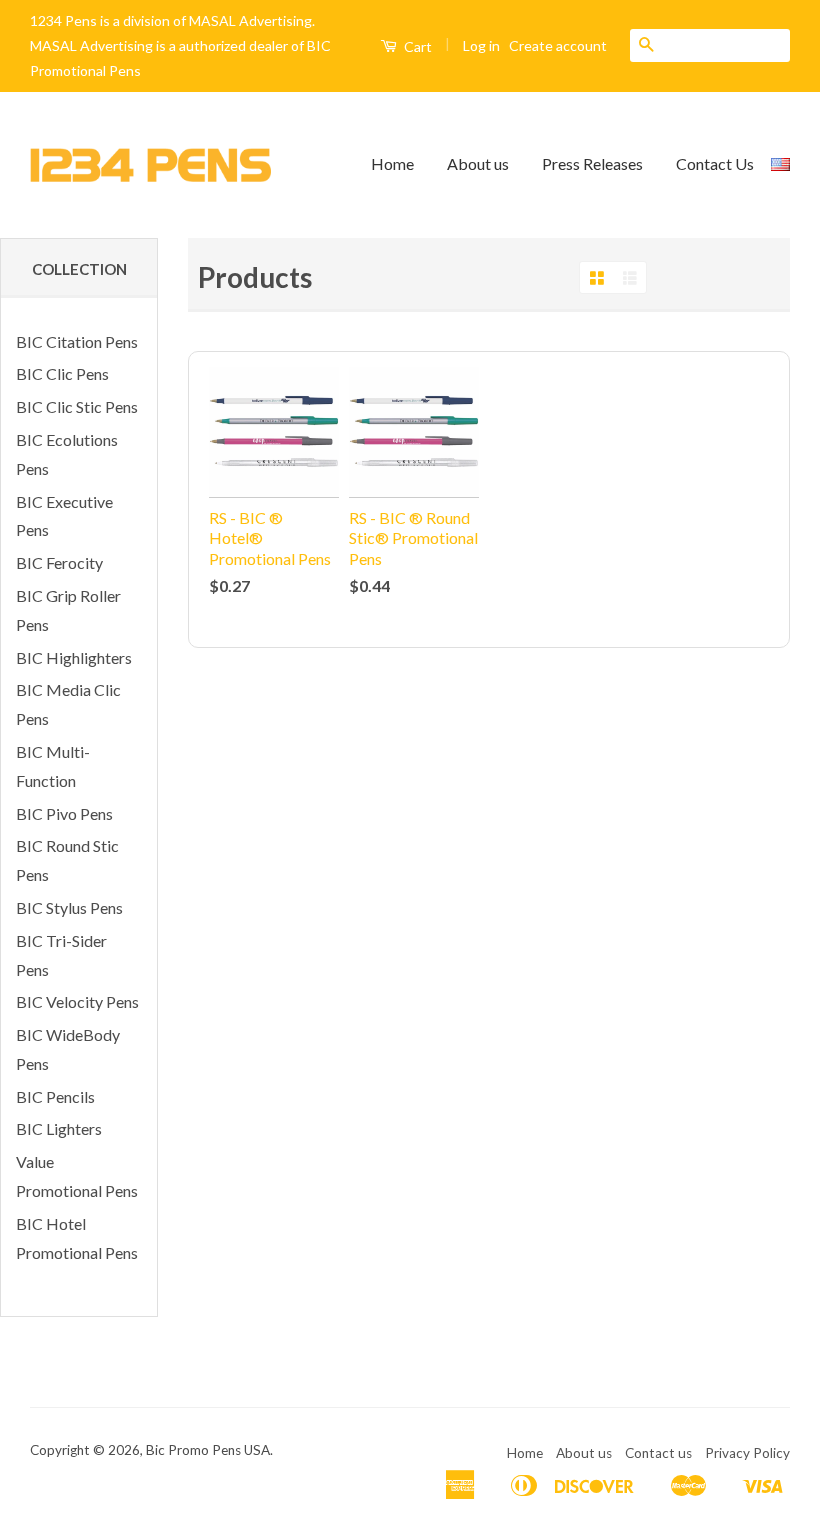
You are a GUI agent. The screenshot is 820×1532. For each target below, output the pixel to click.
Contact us (658, 1453)
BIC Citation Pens (77, 341)
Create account (558, 45)
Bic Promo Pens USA (208, 1450)
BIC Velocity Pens (77, 1001)
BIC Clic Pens (62, 373)
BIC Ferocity (59, 562)
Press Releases (592, 163)
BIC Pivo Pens (64, 813)
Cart (416, 46)
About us (478, 163)
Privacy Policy (747, 1453)
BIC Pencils (55, 1096)
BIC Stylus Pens (69, 907)
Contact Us (715, 163)
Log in (481, 45)
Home (392, 163)
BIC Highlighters (74, 657)
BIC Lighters (59, 1128)
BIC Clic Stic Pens (77, 406)
